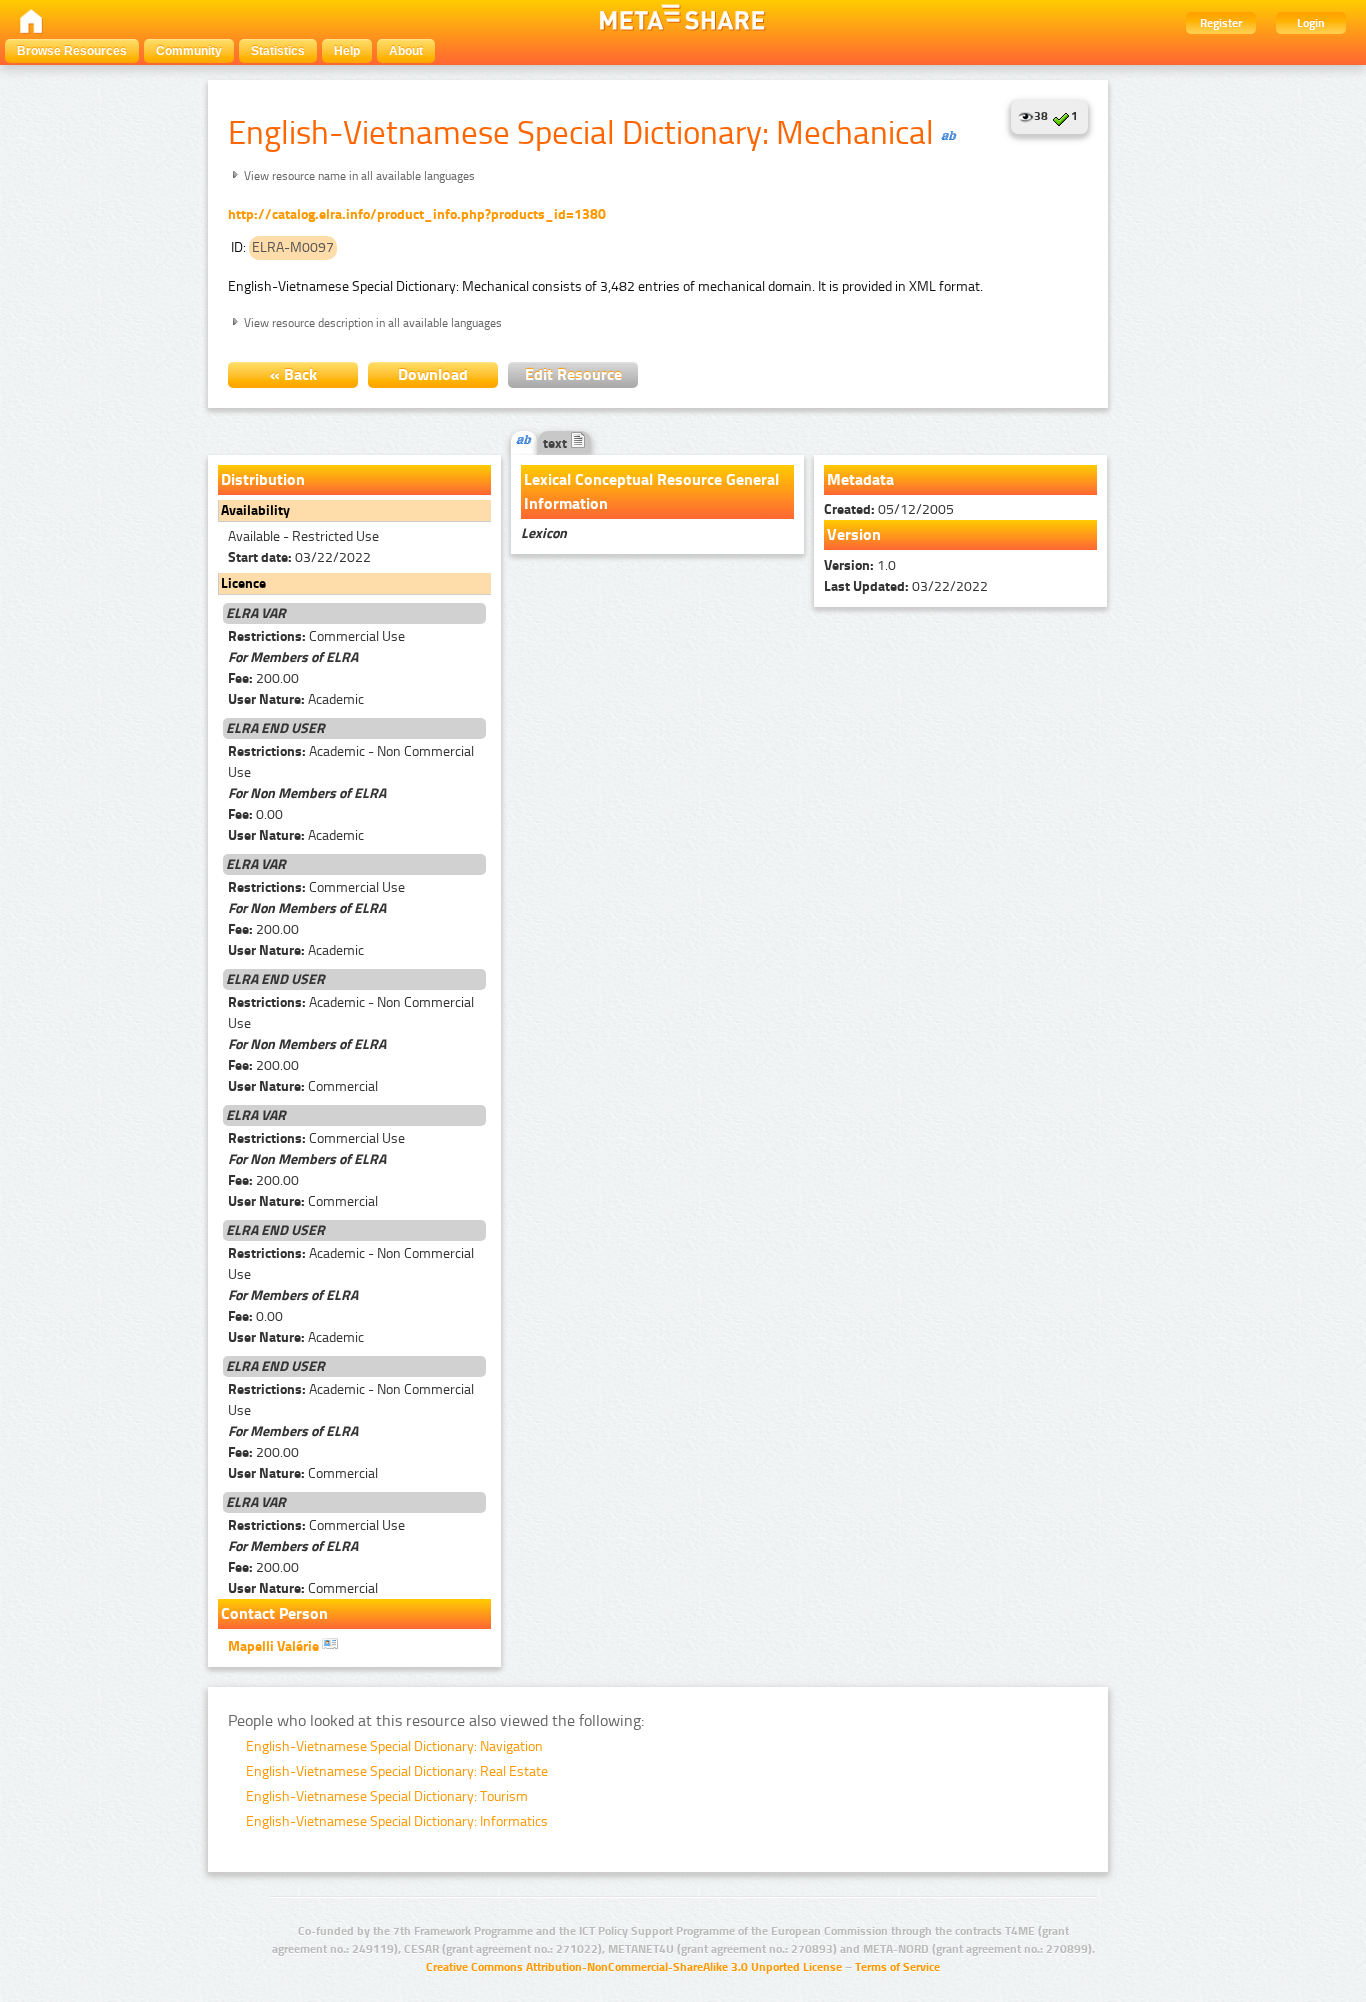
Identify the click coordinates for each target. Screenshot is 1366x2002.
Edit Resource (573, 374)
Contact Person (274, 1613)
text (556, 443)
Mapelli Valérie (275, 1646)
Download (433, 374)
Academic (296, 699)
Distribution (263, 479)
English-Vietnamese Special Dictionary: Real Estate (397, 1771)
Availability (255, 510)
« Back (293, 374)
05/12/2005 (889, 509)
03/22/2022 (299, 557)
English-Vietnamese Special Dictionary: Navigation (394, 1746)
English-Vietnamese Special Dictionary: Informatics (397, 1821)
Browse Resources (72, 51)
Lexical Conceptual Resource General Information (651, 491)
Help (347, 51)
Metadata (860, 479)
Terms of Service (897, 1967)
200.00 (263, 678)
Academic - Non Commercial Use (351, 762)
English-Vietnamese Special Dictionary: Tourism (387, 1796)
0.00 (255, 814)
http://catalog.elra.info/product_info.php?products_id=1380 (417, 214)
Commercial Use (316, 636)
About (406, 51)
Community (189, 51)
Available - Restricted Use (303, 536)
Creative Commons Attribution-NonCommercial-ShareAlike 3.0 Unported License (634, 1967)
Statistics (278, 51)
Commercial (303, 1086)
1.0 (860, 565)
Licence (243, 583)
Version (854, 534)
